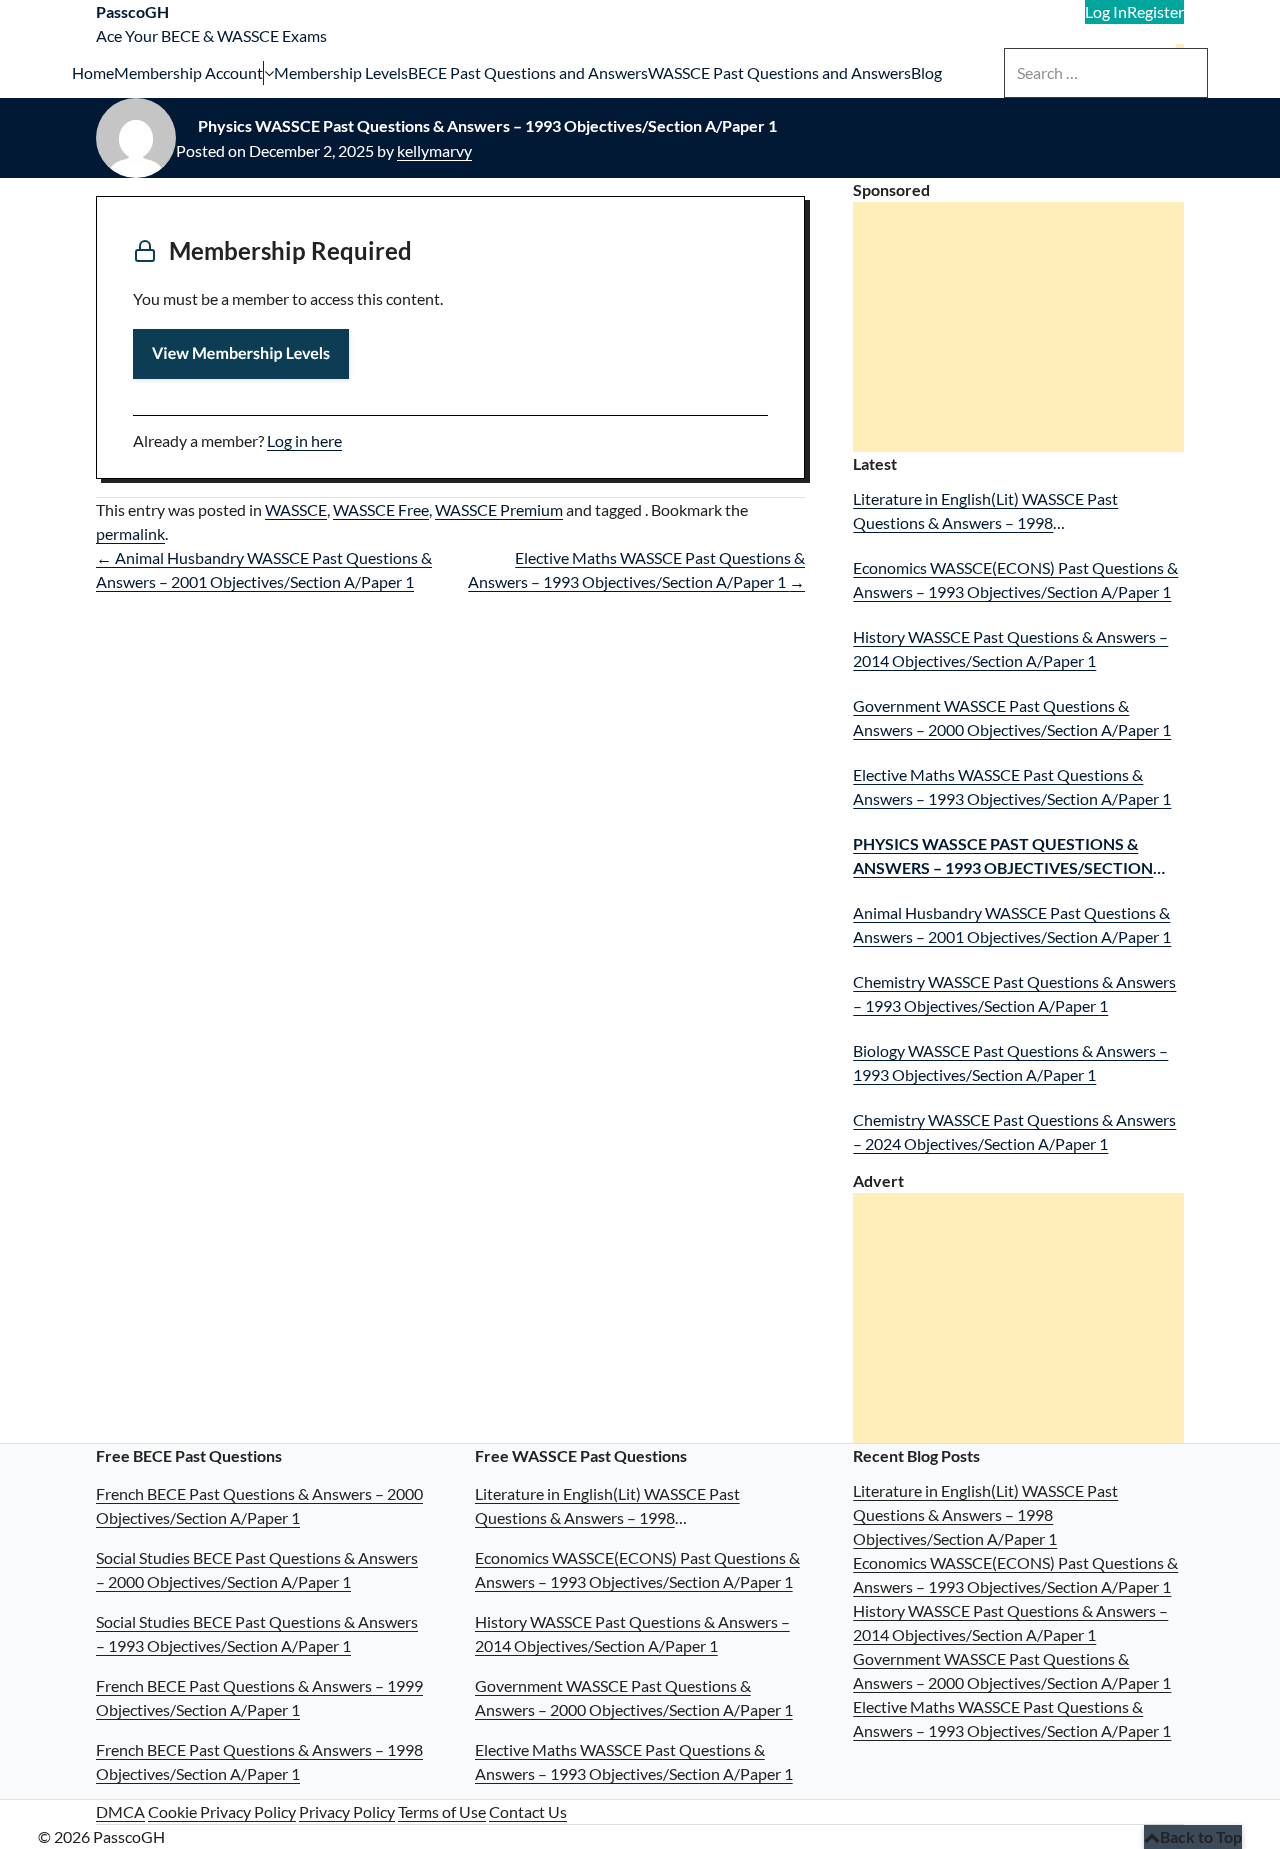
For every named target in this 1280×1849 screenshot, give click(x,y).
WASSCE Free (381, 509)
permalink (130, 533)
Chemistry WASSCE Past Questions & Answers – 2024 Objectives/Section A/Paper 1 (1014, 1131)
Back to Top (1201, 1836)
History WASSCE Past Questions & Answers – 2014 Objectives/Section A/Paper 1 (1010, 648)
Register (1155, 11)
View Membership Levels (241, 353)
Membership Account (188, 72)
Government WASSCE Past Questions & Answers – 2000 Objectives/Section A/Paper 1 (1012, 717)
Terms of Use (442, 1811)
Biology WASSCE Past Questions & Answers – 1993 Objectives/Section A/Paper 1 (1010, 1062)
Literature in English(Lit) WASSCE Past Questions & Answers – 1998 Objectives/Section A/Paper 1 (985, 512)
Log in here (304, 440)
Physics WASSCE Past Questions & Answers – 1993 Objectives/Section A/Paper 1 (1003, 857)
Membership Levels (341, 72)
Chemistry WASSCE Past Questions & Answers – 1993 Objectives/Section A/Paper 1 (1014, 993)
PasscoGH (132, 11)
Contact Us (528, 1811)
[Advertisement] (1022, 329)
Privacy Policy (347, 1811)
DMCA (120, 1811)
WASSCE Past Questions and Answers (779, 72)
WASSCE (296, 509)
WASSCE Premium (499, 509)
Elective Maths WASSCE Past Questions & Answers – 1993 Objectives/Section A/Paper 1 (1012, 786)
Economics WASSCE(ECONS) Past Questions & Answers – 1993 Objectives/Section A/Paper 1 (1015, 579)
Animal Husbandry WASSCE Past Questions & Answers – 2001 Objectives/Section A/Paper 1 (1012, 924)
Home (93, 72)
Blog (926, 72)
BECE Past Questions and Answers (528, 72)
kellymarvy (434, 150)
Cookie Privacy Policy (222, 1811)
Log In (1106, 11)
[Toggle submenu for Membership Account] (268, 73)
